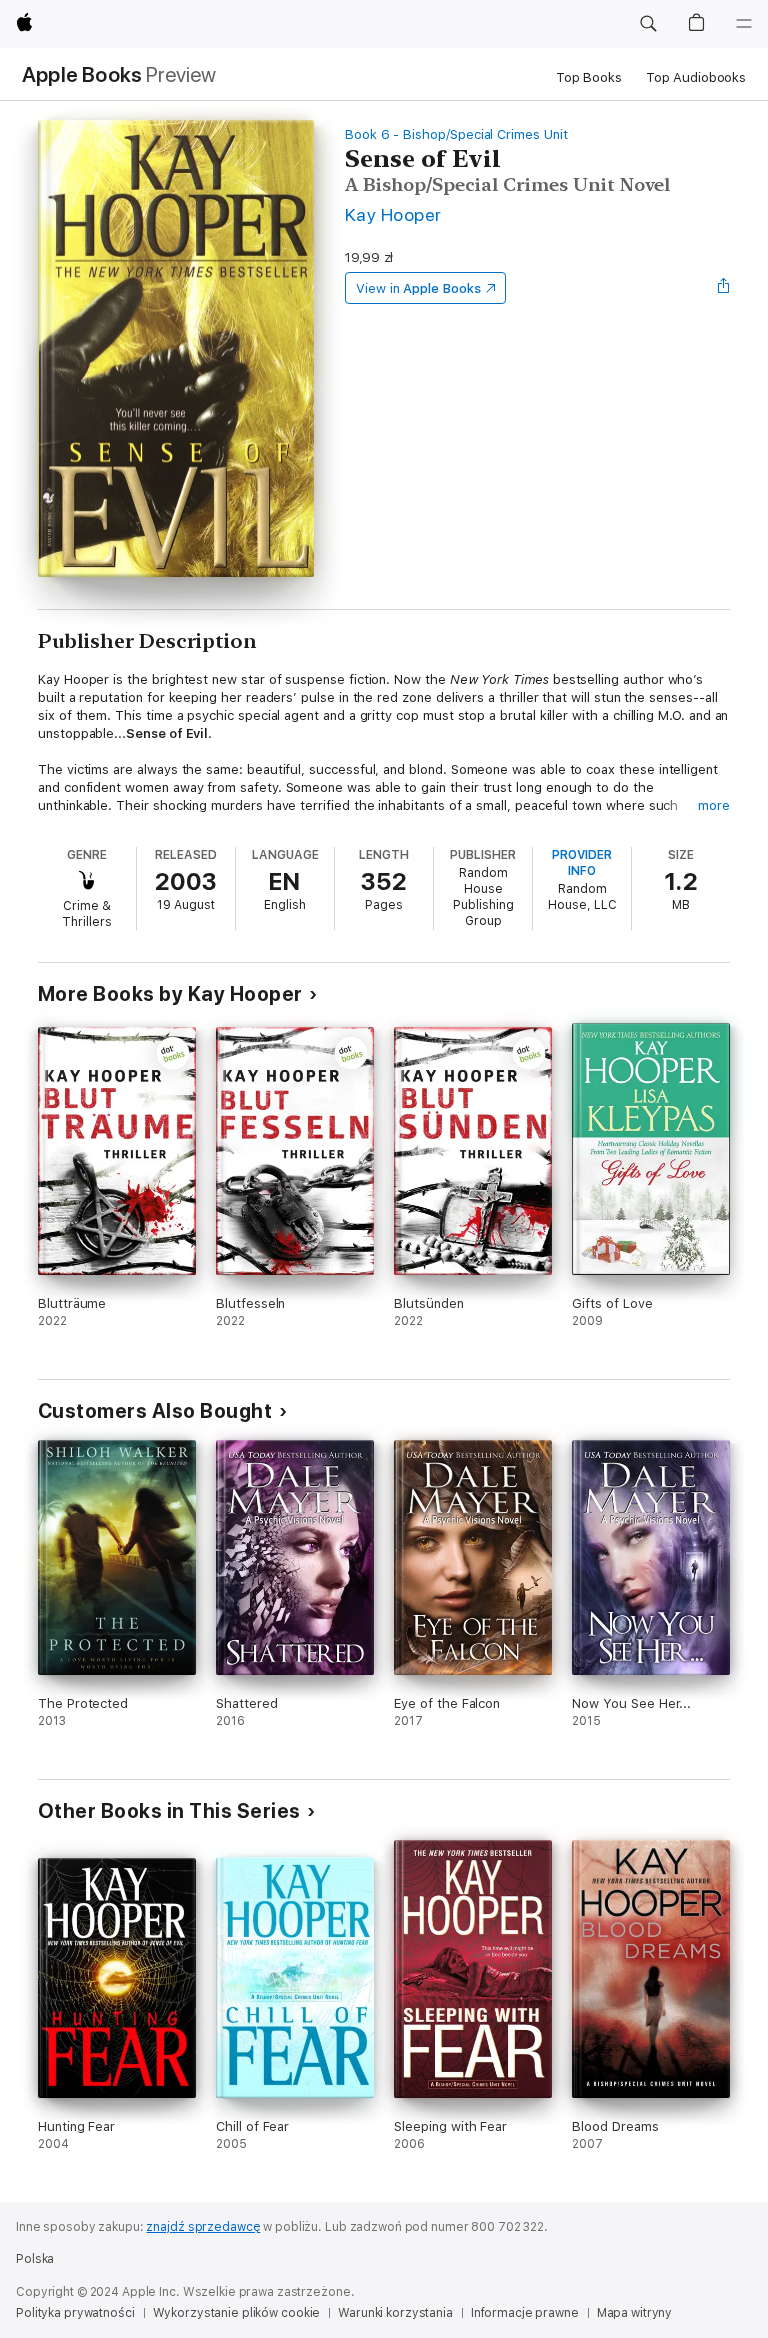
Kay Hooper (393, 214)
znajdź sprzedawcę (203, 2227)
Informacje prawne (525, 2313)
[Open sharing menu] (724, 288)
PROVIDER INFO (582, 863)
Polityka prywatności (75, 2313)
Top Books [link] (589, 77)
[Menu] (744, 24)
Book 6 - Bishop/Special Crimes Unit (456, 134)
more (714, 805)
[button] (648, 24)
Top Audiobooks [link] (696, 77)
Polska (35, 2259)
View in (418, 288)
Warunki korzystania (395, 2313)
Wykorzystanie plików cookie (237, 2313)
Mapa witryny (635, 2313)
